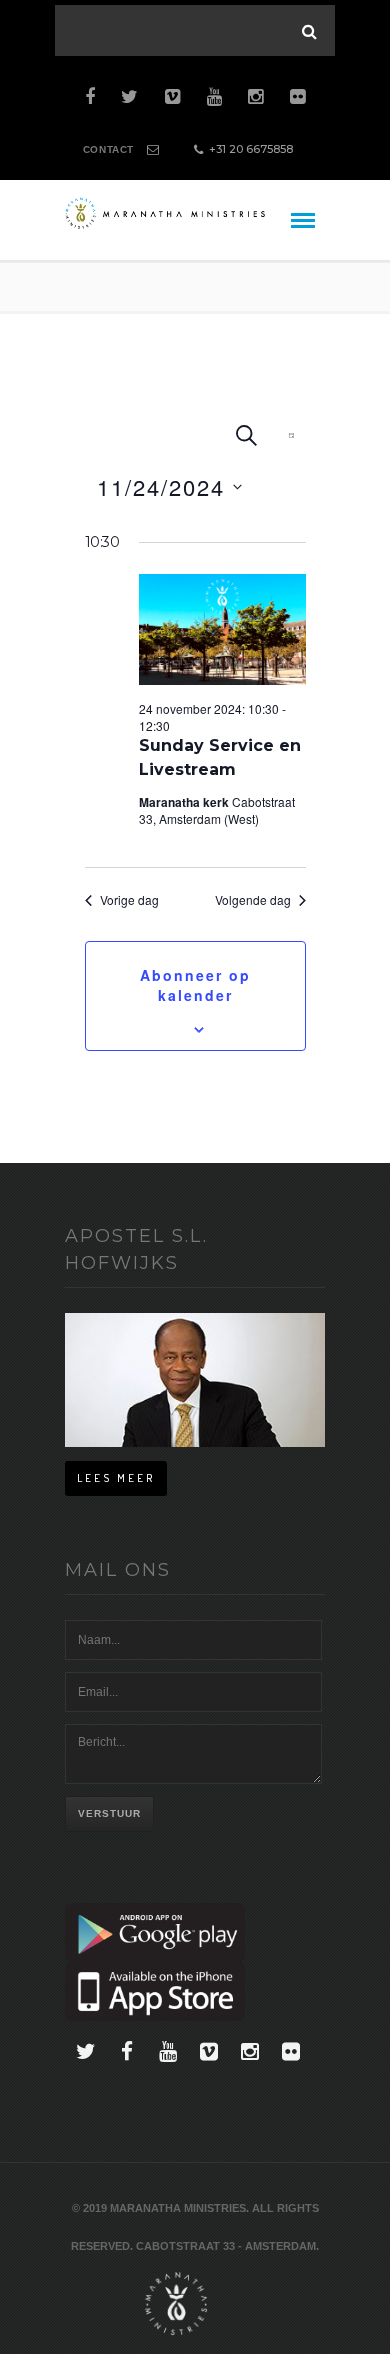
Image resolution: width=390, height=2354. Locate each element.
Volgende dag (253, 900)
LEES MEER (116, 1478)
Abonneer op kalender (195, 985)
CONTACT (108, 149)
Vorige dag (129, 900)
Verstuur (109, 1813)
